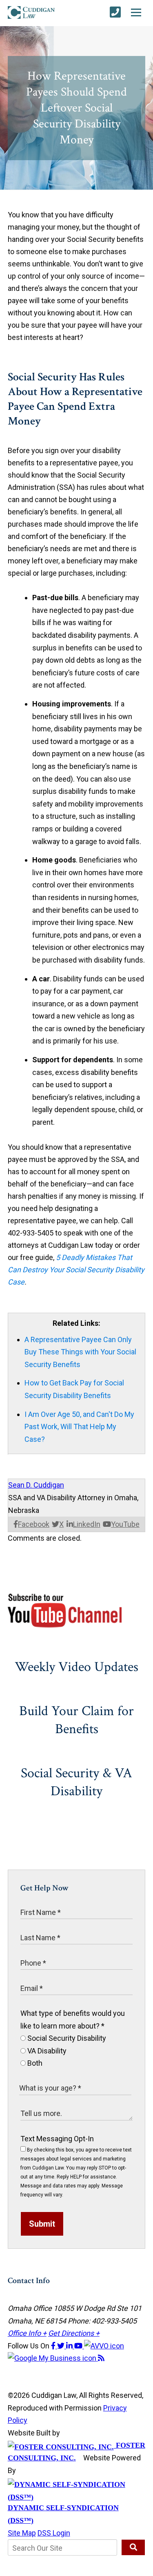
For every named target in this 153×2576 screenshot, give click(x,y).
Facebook (34, 1524)
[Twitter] (62, 2346)
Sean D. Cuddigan (36, 1485)
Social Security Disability (66, 2038)
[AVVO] (104, 2346)
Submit (42, 2224)
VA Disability (46, 2051)
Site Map (22, 2533)
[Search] (133, 2547)
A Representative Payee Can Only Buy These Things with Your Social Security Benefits (80, 1352)
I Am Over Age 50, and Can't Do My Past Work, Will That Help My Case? (79, 1427)
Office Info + (27, 2333)
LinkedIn (87, 1524)
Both (34, 2063)
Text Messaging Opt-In (57, 2139)
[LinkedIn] (70, 2346)
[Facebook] (54, 2346)
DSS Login (54, 2533)
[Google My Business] (53, 2358)
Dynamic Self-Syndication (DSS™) (63, 2514)
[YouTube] (79, 2346)
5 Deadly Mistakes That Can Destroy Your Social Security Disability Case (76, 1270)
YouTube (125, 1524)
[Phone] (115, 12)
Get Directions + (74, 2333)
